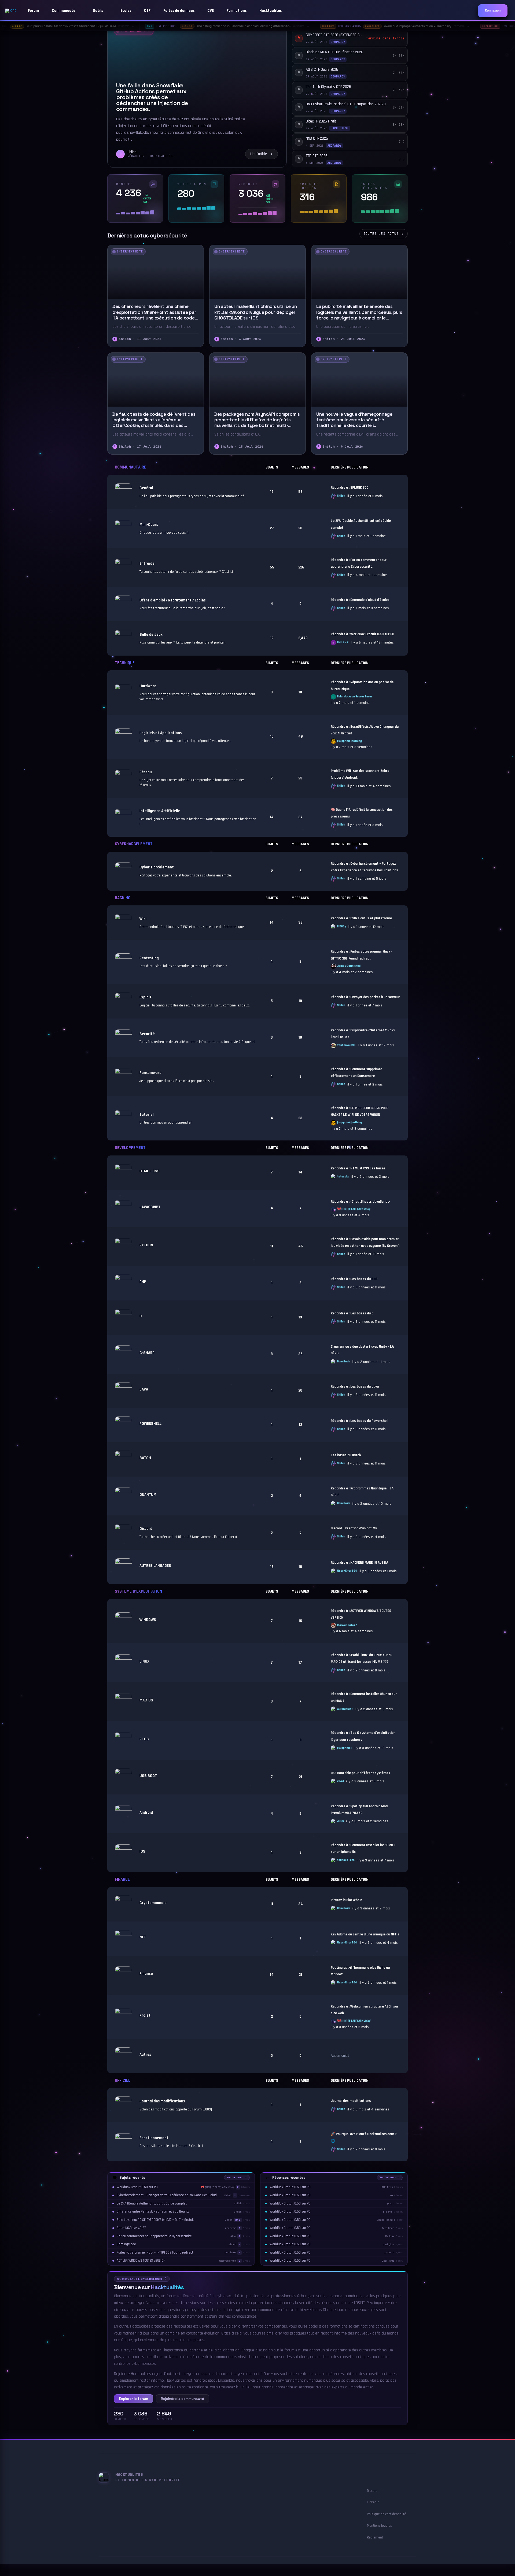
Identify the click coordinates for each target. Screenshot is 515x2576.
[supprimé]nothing (350, 741)
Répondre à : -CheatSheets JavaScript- (360, 1202)
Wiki (143, 919)
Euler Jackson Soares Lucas (355, 697)
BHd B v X (343, 643)
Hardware (148, 686)
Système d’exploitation (138, 1592)
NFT (143, 1937)
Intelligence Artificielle (160, 811)
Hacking (123, 898)
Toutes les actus (381, 234)
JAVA (144, 1389)
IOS (142, 1851)
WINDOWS (148, 1620)
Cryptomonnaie (153, 1903)
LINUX (144, 1661)
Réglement (375, 2537)
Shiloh (341, 496)
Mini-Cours (149, 525)
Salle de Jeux (151, 635)
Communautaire (130, 468)
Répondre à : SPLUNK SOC (350, 488)
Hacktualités (271, 11)
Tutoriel (147, 1115)
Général (146, 488)
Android (146, 1813)
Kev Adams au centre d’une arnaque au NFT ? (365, 1934)
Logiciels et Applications (161, 733)
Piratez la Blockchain (346, 1900)
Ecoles (126, 11)
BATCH (145, 1458)
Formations (237, 11)
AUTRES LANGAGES (155, 1566)
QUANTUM (148, 1495)
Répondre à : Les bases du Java (355, 1387)
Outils (98, 11)
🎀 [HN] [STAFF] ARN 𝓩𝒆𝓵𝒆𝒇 (354, 1209)
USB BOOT (148, 1776)
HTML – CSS (150, 1171)
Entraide (147, 564)
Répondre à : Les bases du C (352, 1313)
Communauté (64, 11)
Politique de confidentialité (387, 2514)
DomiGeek (343, 1362)
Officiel (123, 2081)
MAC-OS (146, 1700)
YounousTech (346, 1860)
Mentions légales (379, 2526)
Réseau (146, 772)
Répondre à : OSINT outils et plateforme (361, 918)
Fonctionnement (154, 2138)
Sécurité (147, 1034)
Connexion (493, 11)
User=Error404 (347, 1571)
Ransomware (150, 1073)
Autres (145, 2055)
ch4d (341, 1781)
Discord (146, 1529)
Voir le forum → (237, 2177)
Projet (145, 2015)
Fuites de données (179, 11)
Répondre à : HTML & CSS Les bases (358, 1168)
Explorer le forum (134, 2399)
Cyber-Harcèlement (157, 867)
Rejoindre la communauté (183, 2399)
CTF (147, 11)
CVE (211, 11)
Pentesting (149, 958)
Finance (122, 1880)
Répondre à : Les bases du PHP (354, 1279)
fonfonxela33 (346, 1045)
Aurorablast (345, 1709)
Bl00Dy (341, 927)
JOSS (341, 1821)
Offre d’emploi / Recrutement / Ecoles (172, 600)
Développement (130, 1148)
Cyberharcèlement (134, 844)
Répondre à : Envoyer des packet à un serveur (365, 997)
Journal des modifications (162, 2101)
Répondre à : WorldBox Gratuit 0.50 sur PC (362, 634)
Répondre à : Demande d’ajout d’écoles (360, 600)
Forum (33, 11)
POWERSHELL (150, 1424)
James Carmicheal (349, 966)
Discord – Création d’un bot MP (354, 1528)
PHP (143, 1282)
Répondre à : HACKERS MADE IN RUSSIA (359, 1563)
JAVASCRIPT (150, 1207)
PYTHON (146, 1245)
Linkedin (373, 2502)
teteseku (343, 1177)
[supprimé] (344, 1748)
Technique (125, 663)
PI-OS (144, 1739)
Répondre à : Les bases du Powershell (359, 1421)
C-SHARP (147, 1353)
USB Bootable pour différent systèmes (360, 1773)
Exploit (146, 997)
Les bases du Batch (346, 1455)
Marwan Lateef (347, 1625)
